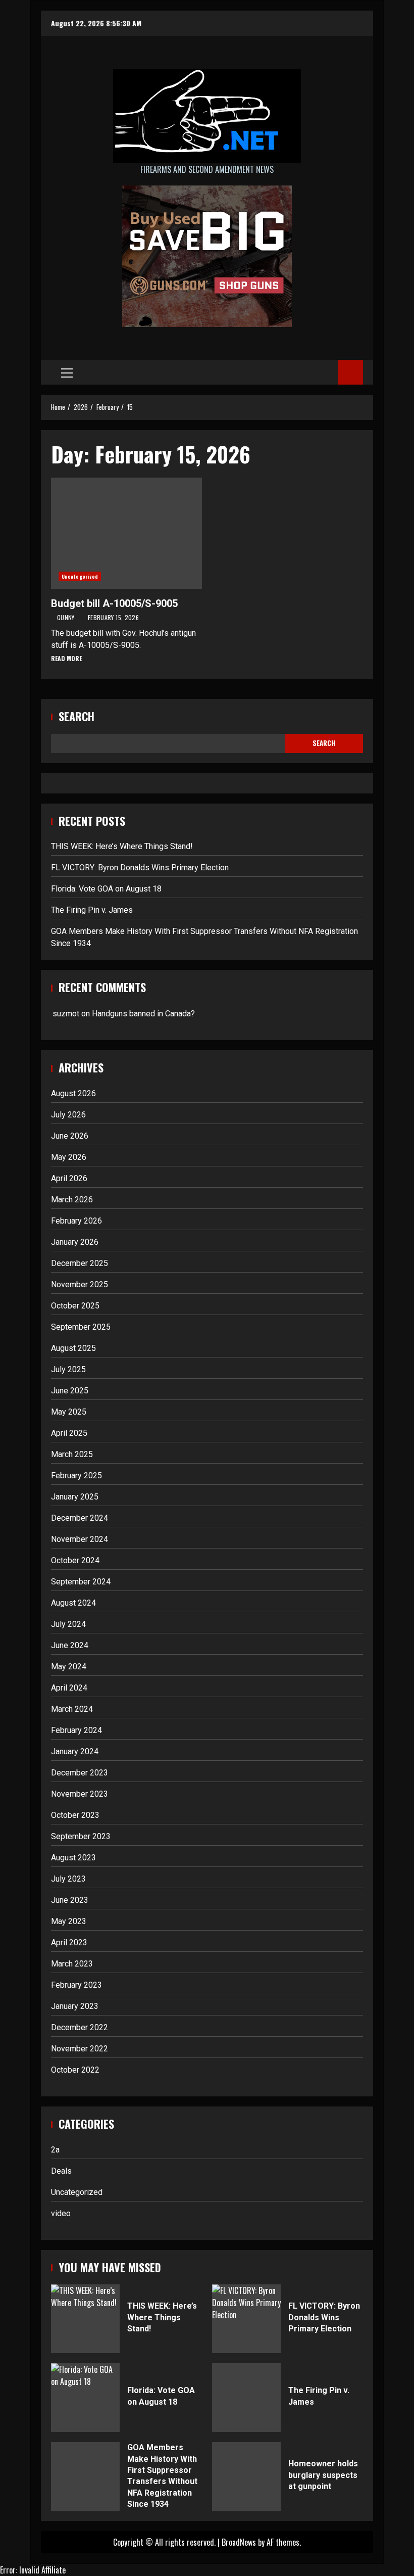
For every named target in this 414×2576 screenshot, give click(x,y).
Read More (66, 658)
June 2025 (70, 1391)
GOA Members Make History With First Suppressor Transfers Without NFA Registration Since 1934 (85, 2476)
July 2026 (68, 1115)
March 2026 (72, 1200)
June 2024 (70, 1645)
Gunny (67, 617)
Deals (61, 2171)
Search (76, 716)
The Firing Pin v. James (92, 910)
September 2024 (81, 1582)
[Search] (327, 372)
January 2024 (75, 1751)
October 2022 (75, 2070)
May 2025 (69, 1412)
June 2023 (70, 1900)
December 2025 (80, 1263)
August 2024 (73, 1603)
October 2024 (75, 1560)
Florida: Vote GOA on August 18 (106, 889)
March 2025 (72, 1454)
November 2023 (80, 1794)
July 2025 (68, 1369)
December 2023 (80, 1773)
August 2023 (73, 1858)
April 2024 (69, 1688)
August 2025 (73, 1348)
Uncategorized (80, 576)
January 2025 (75, 1497)
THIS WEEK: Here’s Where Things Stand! (122, 846)
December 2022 (80, 2027)
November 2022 (80, 2049)
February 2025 (76, 1476)
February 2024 (76, 1730)
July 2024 (68, 1624)
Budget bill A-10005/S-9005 (126, 533)
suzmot (66, 1014)
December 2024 (80, 1518)
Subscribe (351, 372)
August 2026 (73, 1093)
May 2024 (69, 1667)
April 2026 (69, 1178)
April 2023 (69, 1942)
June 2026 (70, 1136)
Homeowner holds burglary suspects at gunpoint (246, 2476)
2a (55, 2150)
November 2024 (80, 1539)
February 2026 (76, 1221)
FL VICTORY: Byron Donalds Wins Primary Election (140, 868)
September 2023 (81, 1836)
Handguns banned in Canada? (143, 1014)
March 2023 (72, 1964)
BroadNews (239, 2542)
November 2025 (80, 1284)
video (61, 2213)
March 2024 (72, 1709)
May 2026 (69, 1157)
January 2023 (75, 2006)
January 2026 (75, 1242)
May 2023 (69, 1921)
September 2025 (81, 1327)
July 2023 (68, 1879)
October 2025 (75, 1306)
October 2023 (75, 1815)
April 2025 (69, 1433)
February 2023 (76, 1985)
